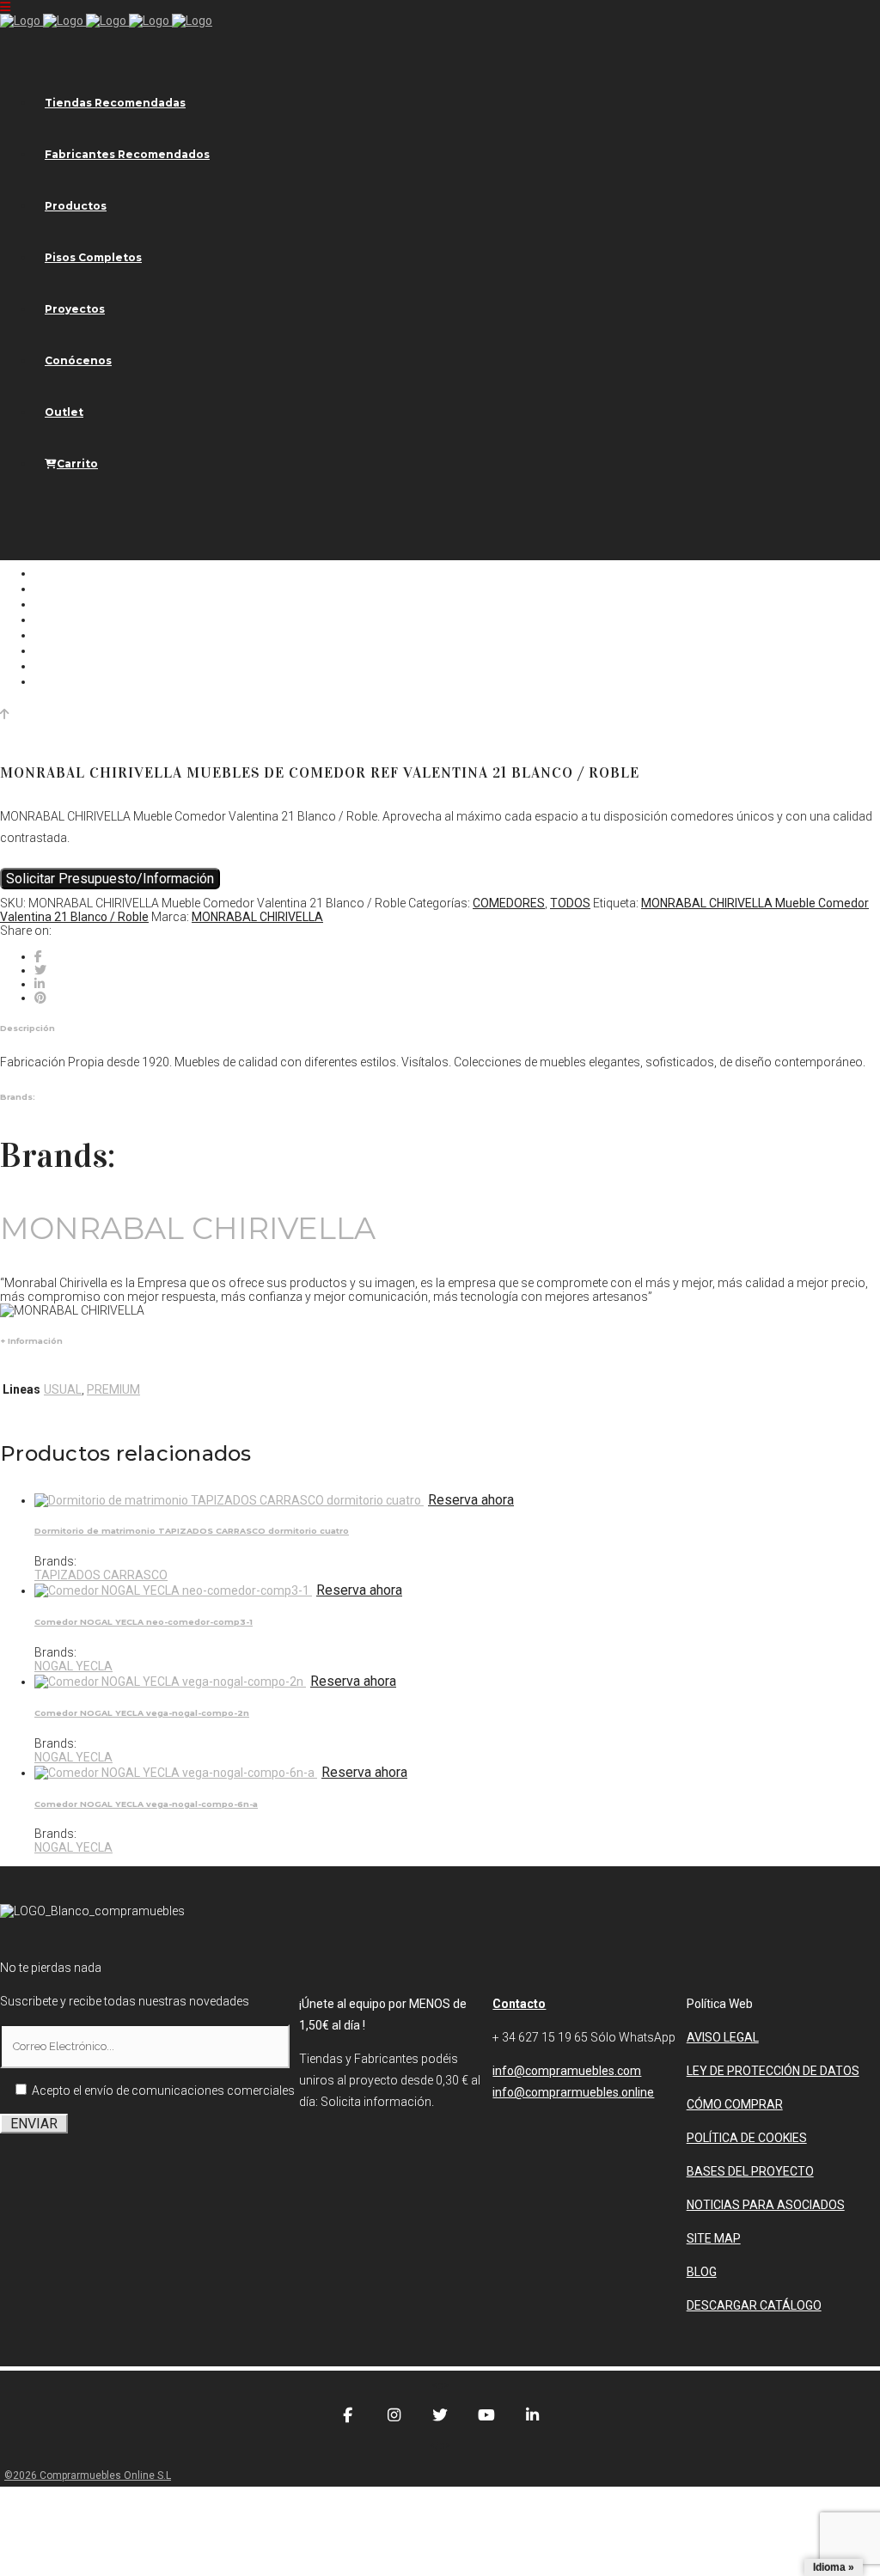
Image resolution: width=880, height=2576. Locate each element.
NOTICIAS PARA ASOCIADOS (766, 2205)
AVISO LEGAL (723, 2037)
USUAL (63, 1389)
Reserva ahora (471, 1500)
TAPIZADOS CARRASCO (101, 1575)
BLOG (702, 2272)
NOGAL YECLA (73, 1666)
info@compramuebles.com (567, 2071)
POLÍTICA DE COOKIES (747, 2138)
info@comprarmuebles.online (573, 2092)
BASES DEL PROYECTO (750, 2171)
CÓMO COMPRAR (735, 2104)
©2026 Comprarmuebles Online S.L (88, 2475)
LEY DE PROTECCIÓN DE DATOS (773, 2071)
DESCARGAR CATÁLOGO (754, 2305)
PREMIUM (113, 1389)
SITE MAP (714, 2238)
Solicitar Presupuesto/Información (110, 879)
